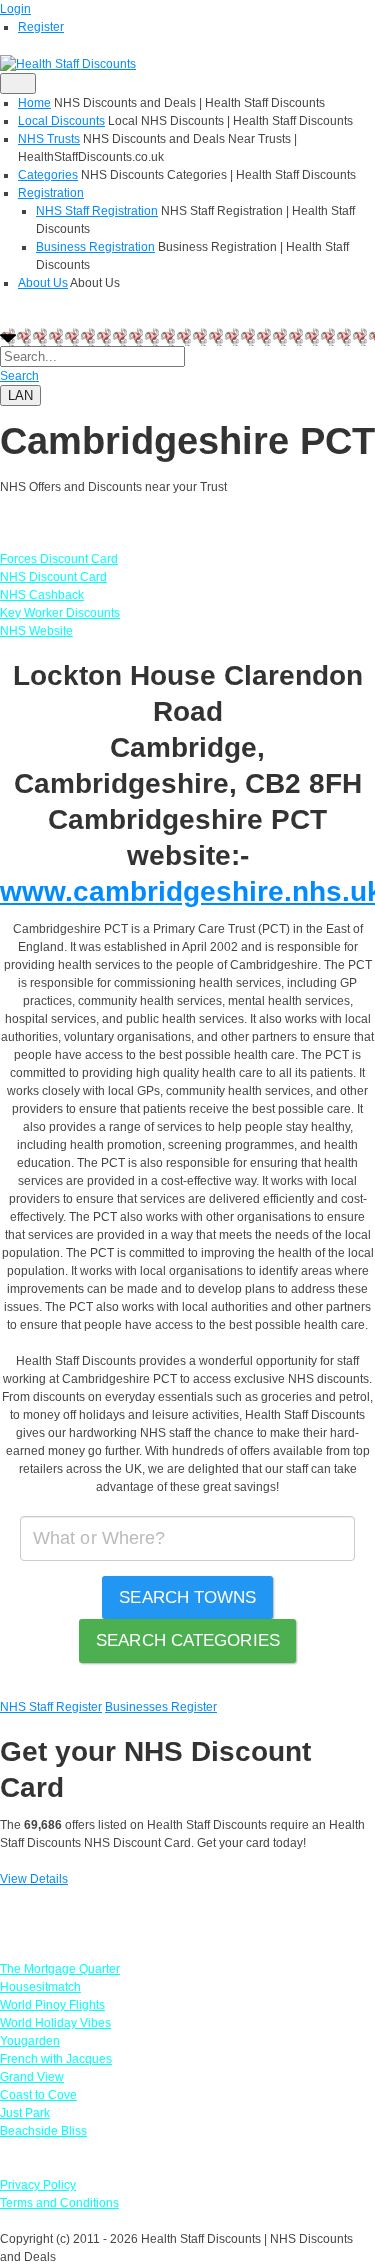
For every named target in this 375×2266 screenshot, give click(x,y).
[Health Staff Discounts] (68, 63)
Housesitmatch (40, 1987)
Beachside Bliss (43, 2131)
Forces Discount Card (59, 559)
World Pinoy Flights (52, 2005)
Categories (48, 175)
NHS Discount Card (53, 577)
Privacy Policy (38, 2185)
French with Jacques (56, 2059)
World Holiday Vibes (55, 2023)
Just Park (25, 2113)
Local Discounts (61, 121)
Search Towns (187, 1597)
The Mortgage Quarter (60, 1969)
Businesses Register (161, 1707)
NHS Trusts (49, 139)
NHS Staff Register (51, 1707)
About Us (43, 283)
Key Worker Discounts (60, 613)
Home (34, 103)
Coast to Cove (38, 2095)
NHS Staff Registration (97, 211)
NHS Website (36, 631)
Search (19, 376)
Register (41, 27)
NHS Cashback (42, 595)
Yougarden (30, 2041)
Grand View (32, 2077)
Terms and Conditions (59, 2203)
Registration (51, 193)
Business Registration (95, 247)
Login (15, 9)
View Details (34, 1879)
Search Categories (188, 1640)
